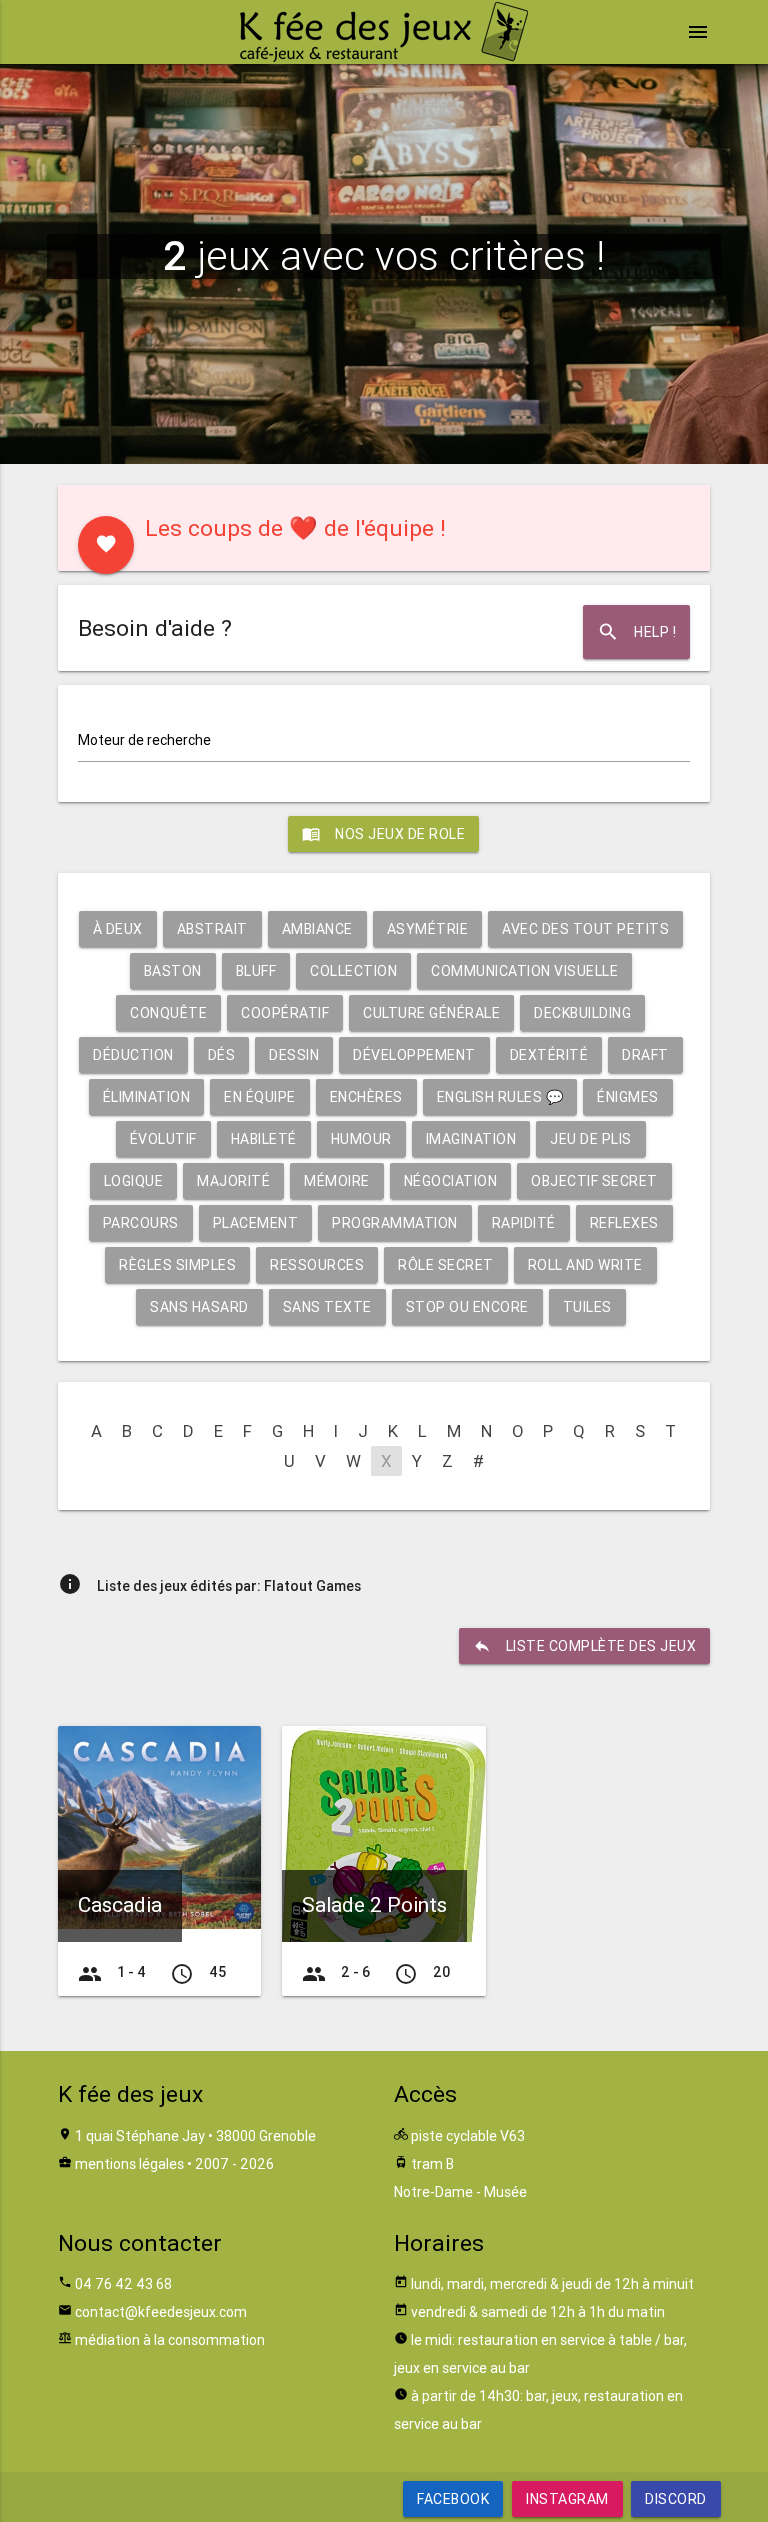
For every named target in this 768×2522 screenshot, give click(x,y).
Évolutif (163, 1139)
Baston (173, 971)
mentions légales (129, 2164)
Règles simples (177, 1265)
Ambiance (317, 929)
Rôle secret (446, 1265)
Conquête (168, 1013)
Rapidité (524, 1223)
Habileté (264, 1139)
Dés (222, 1055)
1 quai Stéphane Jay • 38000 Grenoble (195, 2136)
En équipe (260, 1097)
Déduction (133, 1055)
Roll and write (585, 1265)
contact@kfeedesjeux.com (161, 2312)
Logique (134, 1181)
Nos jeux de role (383, 834)
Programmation (395, 1223)
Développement (414, 1055)
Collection (353, 971)
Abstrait (212, 929)
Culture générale (431, 1013)
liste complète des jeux (585, 1646)
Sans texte (327, 1307)
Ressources (317, 1265)
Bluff (256, 971)
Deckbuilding (582, 1013)
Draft (645, 1055)
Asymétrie (428, 929)
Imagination (471, 1139)
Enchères (366, 1097)
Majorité (233, 1181)
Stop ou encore (467, 1307)
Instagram (567, 2499)
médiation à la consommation (170, 2340)
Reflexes (624, 1223)
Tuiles (587, 1307)
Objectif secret (594, 1181)
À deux (118, 929)
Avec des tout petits (585, 929)
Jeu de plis (591, 1139)
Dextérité (549, 1055)
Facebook (453, 2499)
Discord (676, 2499)
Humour (361, 1139)
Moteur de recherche (144, 740)
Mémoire (337, 1181)
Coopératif (285, 1013)
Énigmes (628, 1097)
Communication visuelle (524, 971)
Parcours (141, 1223)
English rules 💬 (500, 1097)
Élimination (147, 1097)
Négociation (451, 1181)
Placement (256, 1223)
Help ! (636, 632)
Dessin (294, 1055)
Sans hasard (199, 1307)
